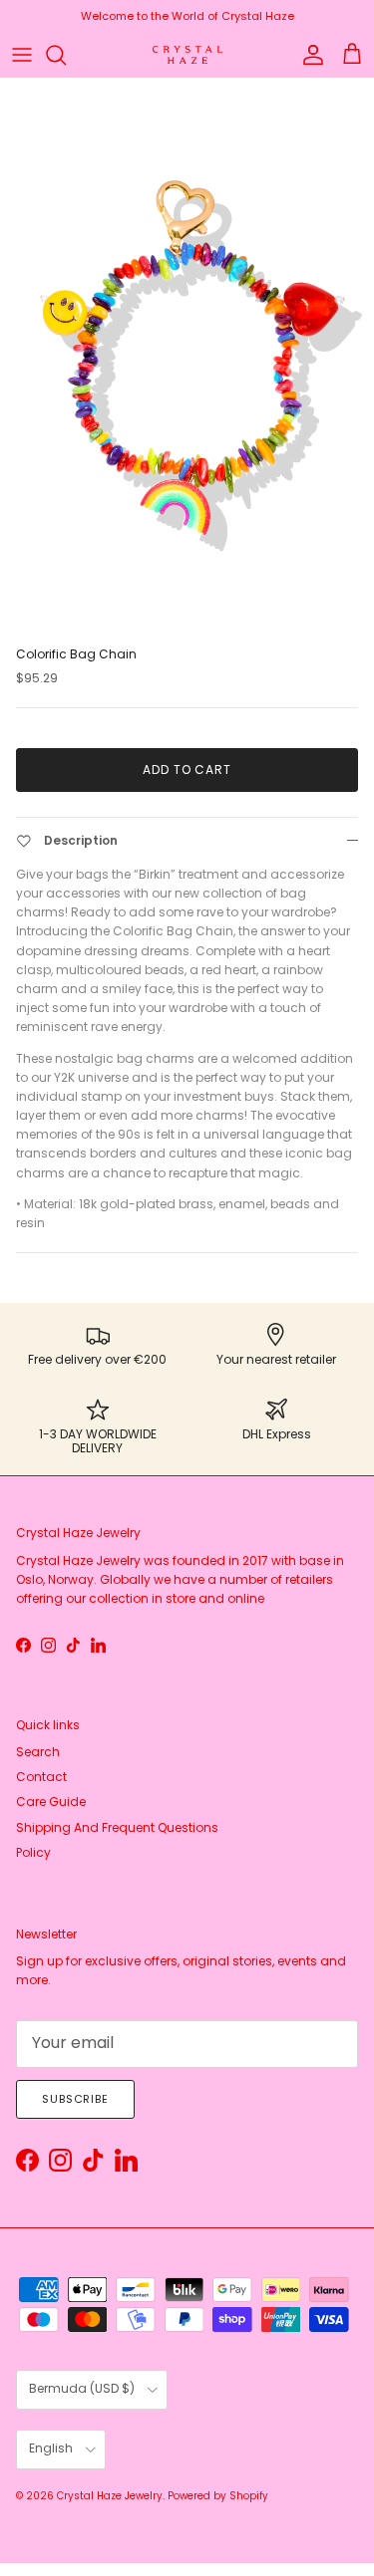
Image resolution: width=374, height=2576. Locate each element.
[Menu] (22, 55)
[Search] (66, 55)
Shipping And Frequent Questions (117, 1827)
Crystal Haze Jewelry (110, 2496)
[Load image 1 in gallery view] (187, 358)
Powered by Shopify (218, 2496)
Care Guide (51, 1802)
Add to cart (187, 770)
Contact (41, 1777)
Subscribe (75, 2099)
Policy (33, 1852)
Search (38, 1752)
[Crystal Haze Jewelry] (187, 55)
